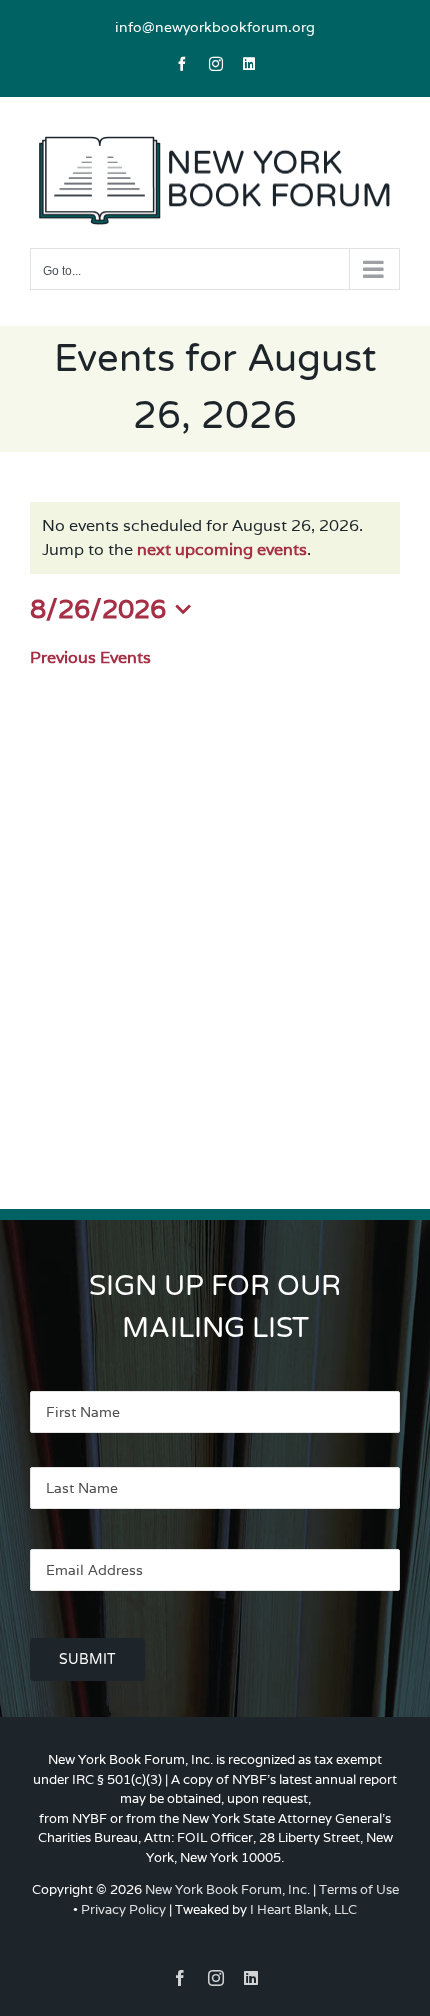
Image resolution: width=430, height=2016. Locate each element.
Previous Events (90, 657)
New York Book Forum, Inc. (227, 1889)
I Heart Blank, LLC (303, 1909)
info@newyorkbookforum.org (215, 27)
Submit (87, 1659)
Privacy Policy (123, 1909)
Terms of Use (359, 1889)
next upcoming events (222, 549)
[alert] (215, 538)
